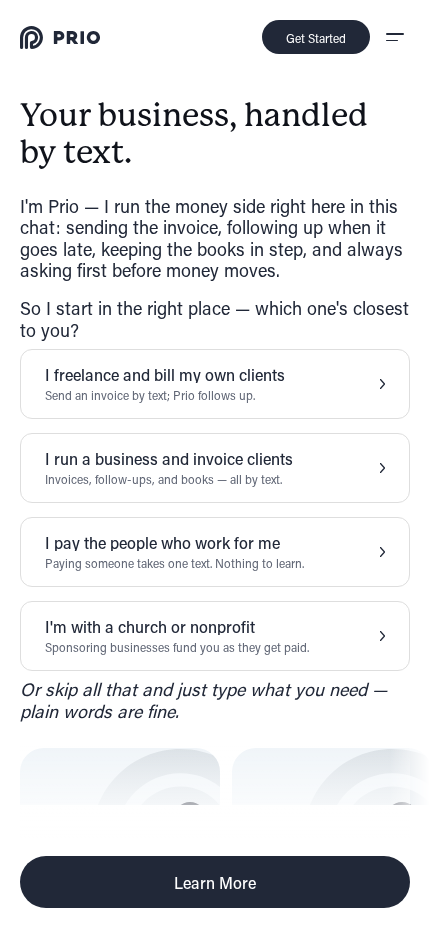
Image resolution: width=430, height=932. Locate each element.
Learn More (215, 882)
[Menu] (394, 37)
